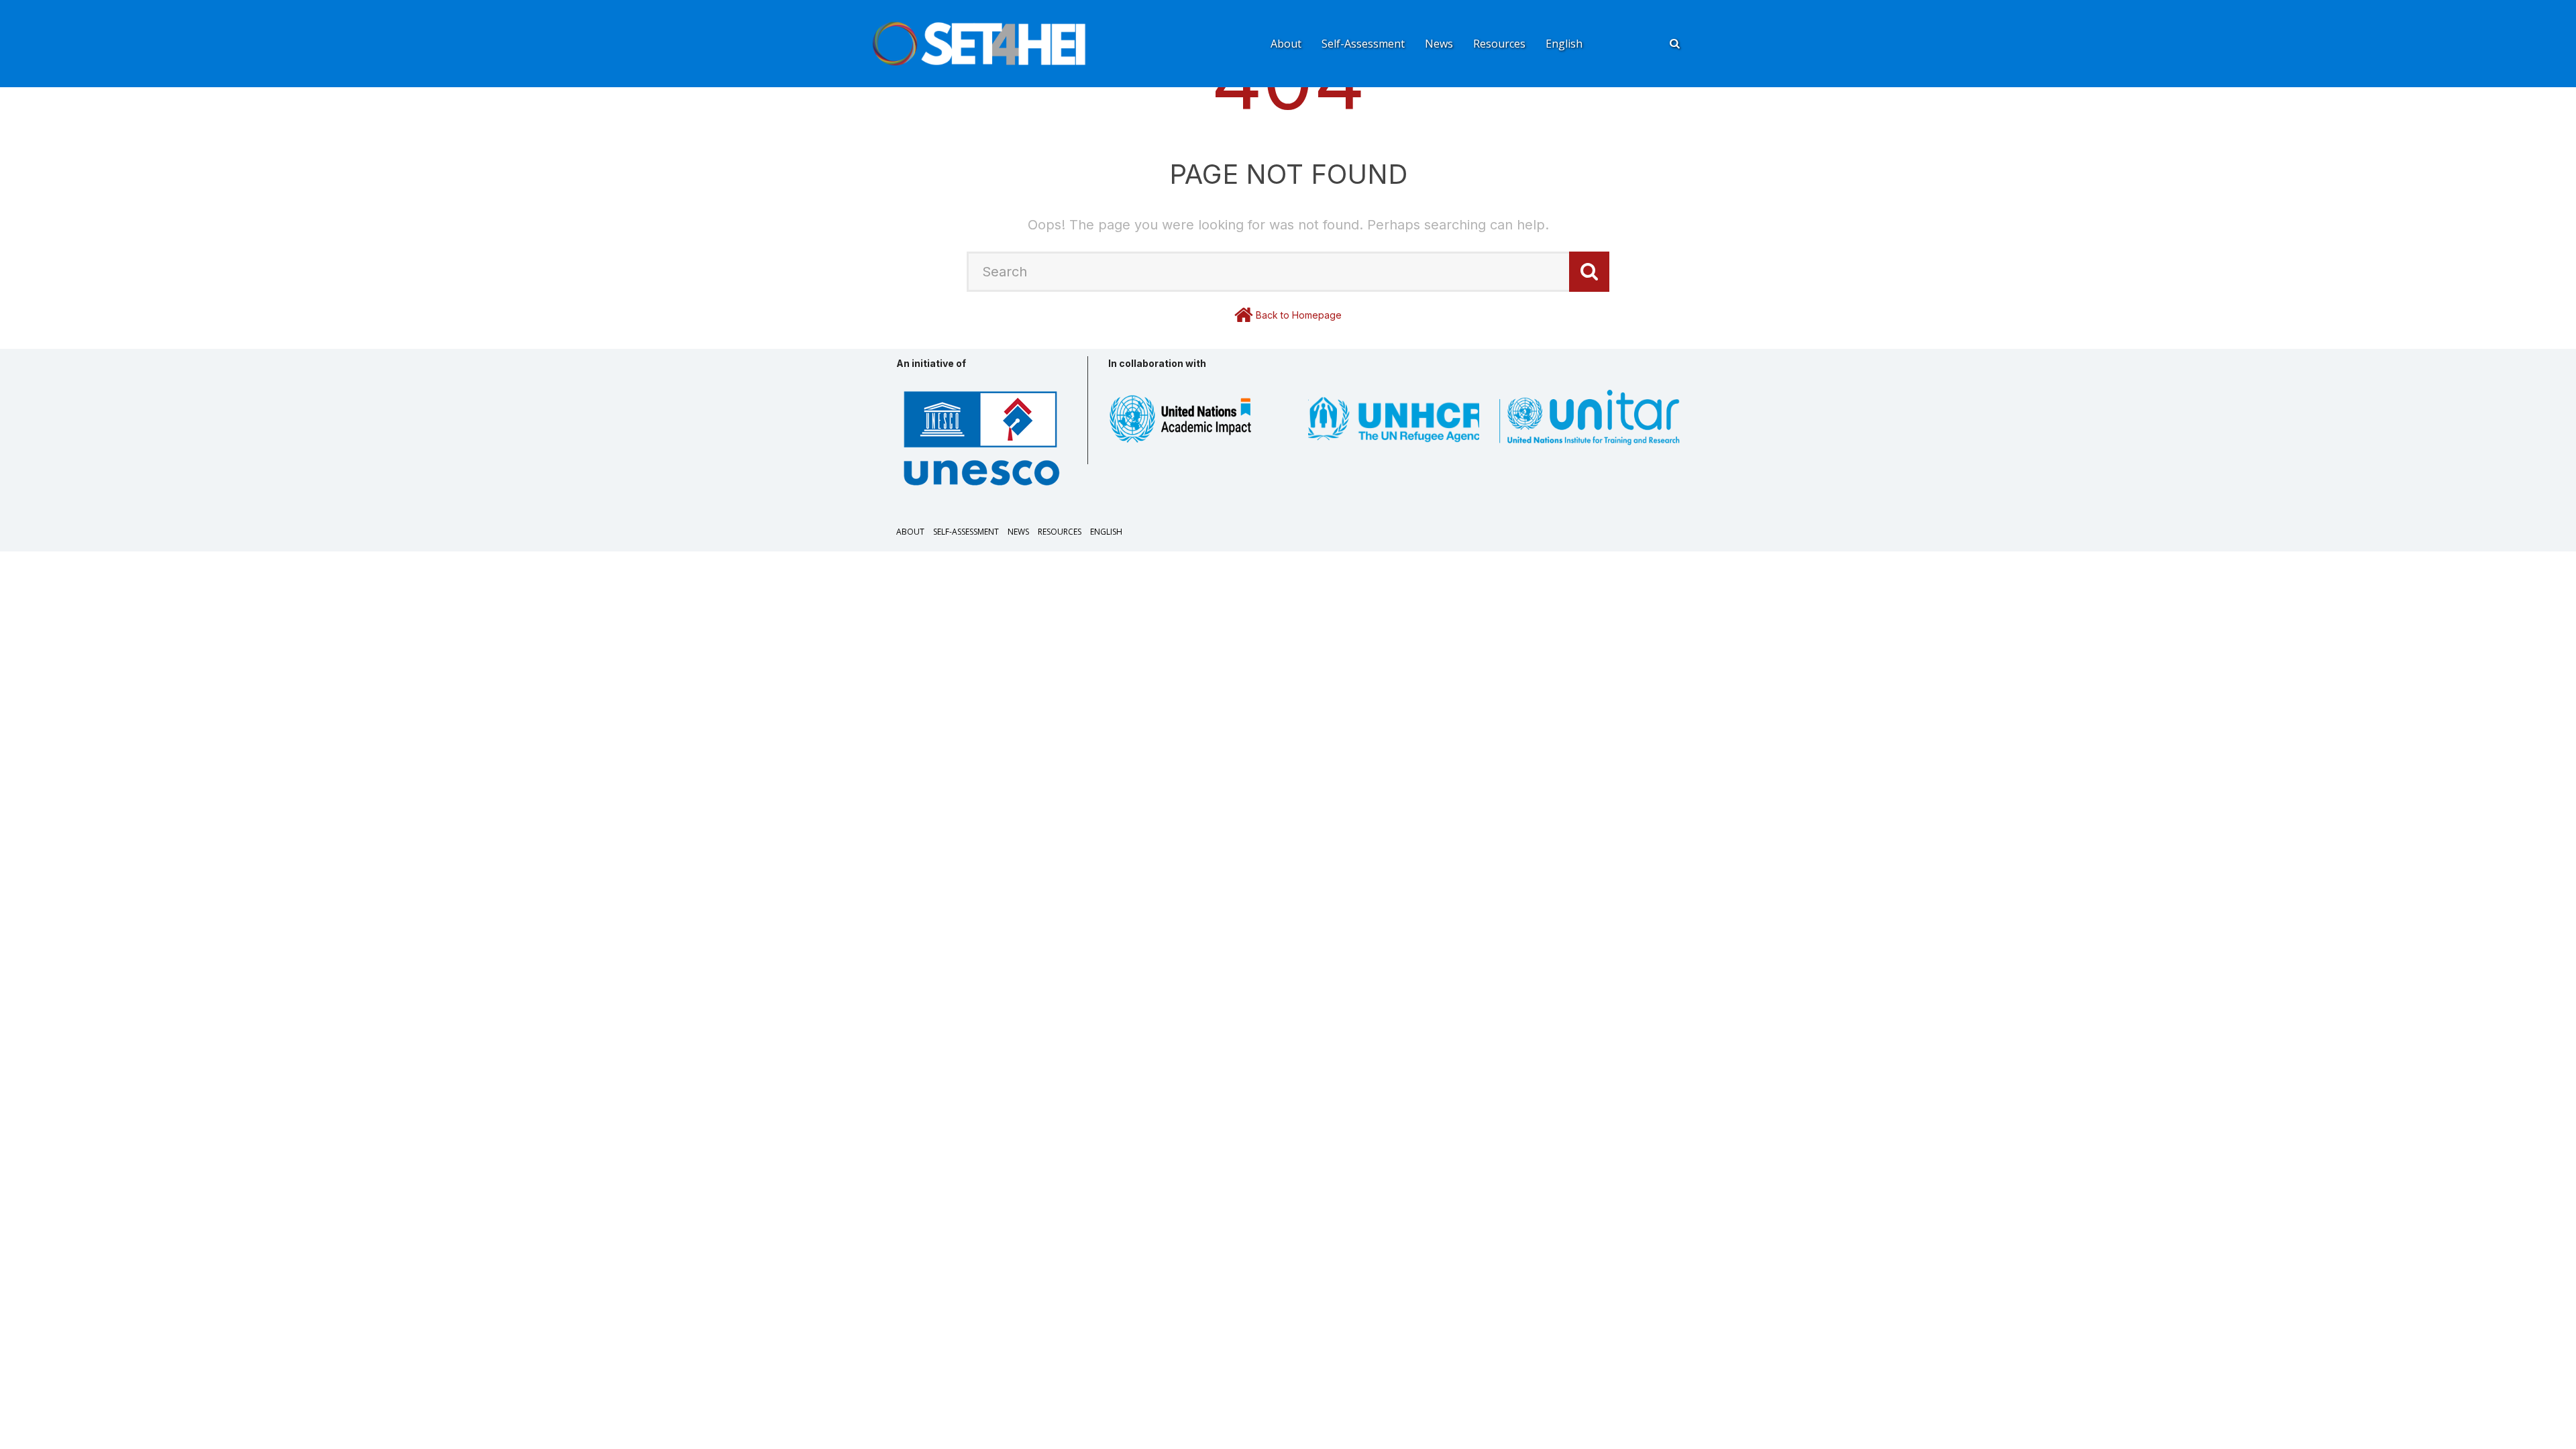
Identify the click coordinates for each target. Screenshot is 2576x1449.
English (1564, 44)
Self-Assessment (1363, 44)
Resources (1499, 44)
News (1439, 44)
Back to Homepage (1299, 315)
